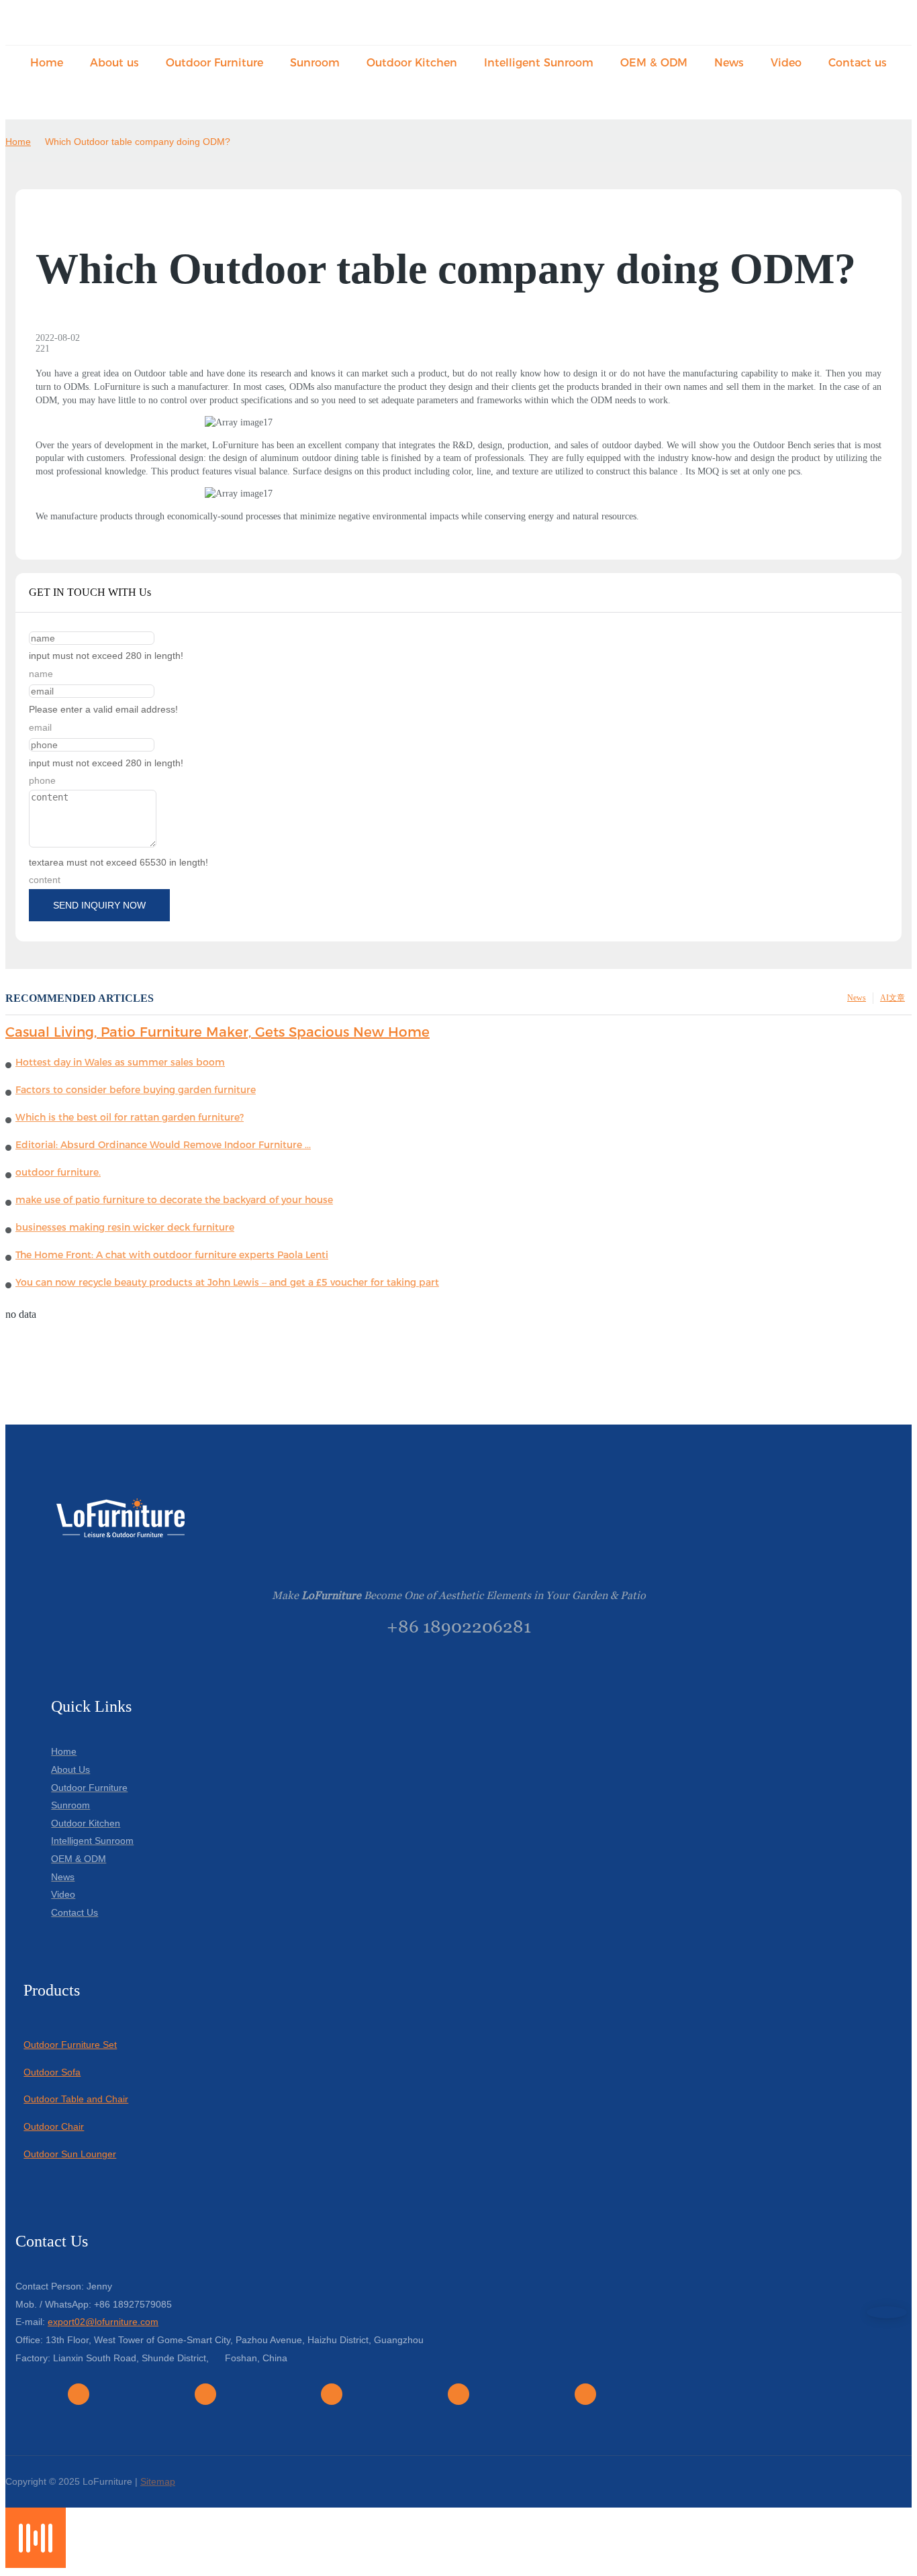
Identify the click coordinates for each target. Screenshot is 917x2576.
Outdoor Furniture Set (70, 2045)
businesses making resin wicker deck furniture (125, 1227)
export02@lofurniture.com (103, 2322)
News (857, 998)
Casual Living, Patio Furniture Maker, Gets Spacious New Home (218, 1032)
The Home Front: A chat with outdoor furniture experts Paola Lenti (172, 1255)
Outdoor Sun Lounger (70, 2154)
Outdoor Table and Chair (76, 2099)
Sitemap (158, 2481)
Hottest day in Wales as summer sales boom (120, 1062)
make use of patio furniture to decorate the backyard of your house (174, 1200)
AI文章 (892, 998)
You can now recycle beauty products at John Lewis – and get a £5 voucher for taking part (227, 1282)
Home (18, 142)
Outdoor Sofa (52, 2072)
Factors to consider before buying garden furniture (136, 1090)
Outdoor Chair (54, 2126)
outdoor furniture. (58, 1172)
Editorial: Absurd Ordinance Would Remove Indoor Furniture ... (163, 1145)
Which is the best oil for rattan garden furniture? (130, 1117)
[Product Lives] (36, 2564)
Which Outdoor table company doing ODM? (138, 142)
